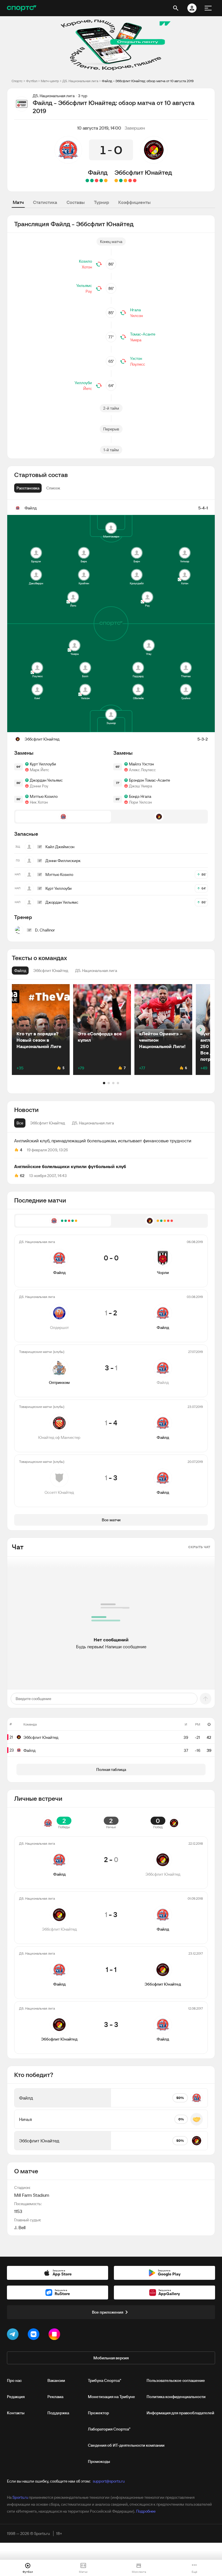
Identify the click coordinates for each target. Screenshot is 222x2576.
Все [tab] (20, 1123)
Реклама (55, 2397)
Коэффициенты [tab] (134, 202)
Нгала (135, 310)
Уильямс (84, 286)
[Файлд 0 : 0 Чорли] (106, 181)
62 (22, 1176)
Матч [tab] (18, 202)
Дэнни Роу (39, 786)
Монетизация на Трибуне (111, 2397)
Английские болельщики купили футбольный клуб (70, 1166)
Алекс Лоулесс (142, 770)
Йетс (88, 388)
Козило (85, 261)
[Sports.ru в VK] (35, 2335)
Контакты (16, 2413)
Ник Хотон (39, 802)
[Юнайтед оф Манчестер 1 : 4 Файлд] (92, 181)
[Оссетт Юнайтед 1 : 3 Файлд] (87, 181)
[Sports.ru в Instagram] (55, 2335)
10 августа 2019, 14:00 (99, 128)
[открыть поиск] (176, 8)
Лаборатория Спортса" (109, 2429)
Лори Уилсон (140, 802)
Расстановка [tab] (28, 488)
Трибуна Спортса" (104, 2380)
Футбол (32, 81)
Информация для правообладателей (180, 2413)
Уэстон (136, 358)
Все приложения (108, 2312)
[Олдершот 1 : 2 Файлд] (101, 181)
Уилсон (136, 316)
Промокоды (99, 2461)
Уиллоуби (83, 383)
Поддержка (58, 2413)
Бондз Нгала (140, 796)
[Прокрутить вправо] (201, 1030)
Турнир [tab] (101, 202)
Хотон (87, 267)
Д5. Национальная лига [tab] (93, 1123)
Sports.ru (20, 2497)
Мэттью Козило (44, 796)
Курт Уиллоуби (43, 764)
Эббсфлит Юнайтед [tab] (48, 1123)
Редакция (16, 2397)
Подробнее (146, 2511)
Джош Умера (140, 786)
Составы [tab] (76, 202)
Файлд (98, 172)
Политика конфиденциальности (176, 2397)
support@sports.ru (109, 2481)
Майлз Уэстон (141, 764)
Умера (136, 340)
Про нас (14, 2380)
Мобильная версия (111, 2358)
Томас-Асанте (143, 334)
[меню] (208, 8)
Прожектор (98, 2413)
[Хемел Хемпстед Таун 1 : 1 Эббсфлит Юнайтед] (125, 181)
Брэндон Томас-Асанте (149, 780)
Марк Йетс (39, 770)
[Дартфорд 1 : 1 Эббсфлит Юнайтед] (116, 181)
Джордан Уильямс (46, 780)
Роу (89, 291)
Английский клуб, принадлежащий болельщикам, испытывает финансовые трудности (103, 1141)
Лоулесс (138, 364)
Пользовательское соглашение (176, 2380)
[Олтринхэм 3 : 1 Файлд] (97, 181)
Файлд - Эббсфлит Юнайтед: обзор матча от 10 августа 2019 (148, 81)
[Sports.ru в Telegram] (14, 2335)
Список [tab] (53, 488)
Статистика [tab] (45, 202)
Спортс (17, 81)
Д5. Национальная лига (80, 81)
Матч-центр (50, 81)
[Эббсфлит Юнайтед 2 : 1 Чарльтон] (121, 181)
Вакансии (56, 2380)
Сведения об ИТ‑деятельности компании (126, 2445)
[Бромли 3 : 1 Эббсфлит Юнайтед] (135, 181)
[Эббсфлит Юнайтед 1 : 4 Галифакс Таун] (130, 181)
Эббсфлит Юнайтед (143, 172)
